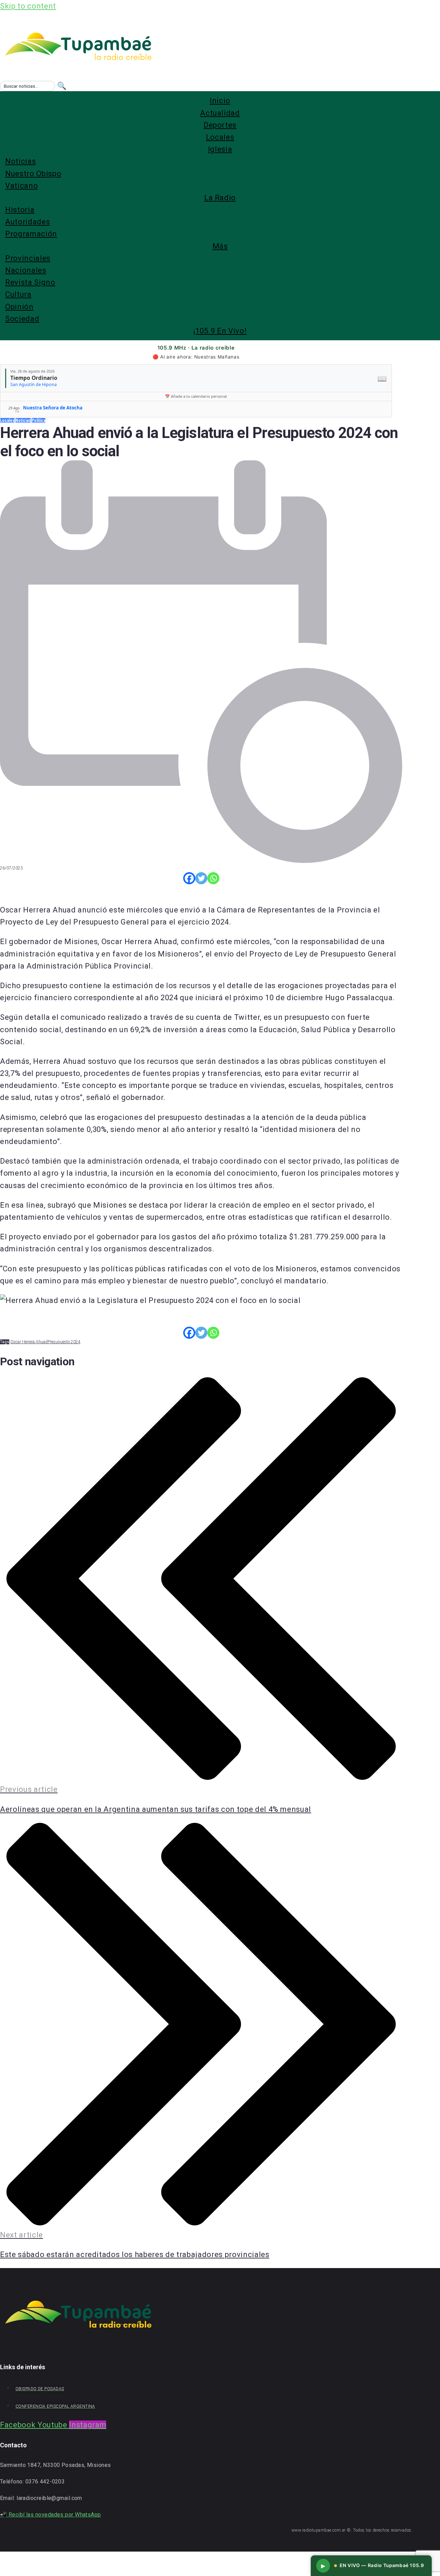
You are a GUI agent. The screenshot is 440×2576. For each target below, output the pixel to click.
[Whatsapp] (213, 878)
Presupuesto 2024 (64, 1342)
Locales (7, 420)
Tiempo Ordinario (34, 378)
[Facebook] (189, 878)
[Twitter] (201, 878)
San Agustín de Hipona (34, 384)
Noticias (23, 420)
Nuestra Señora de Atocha (53, 408)
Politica (38, 420)
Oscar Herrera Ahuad (29, 1342)
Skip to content (28, 6)
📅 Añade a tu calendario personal (196, 396)
